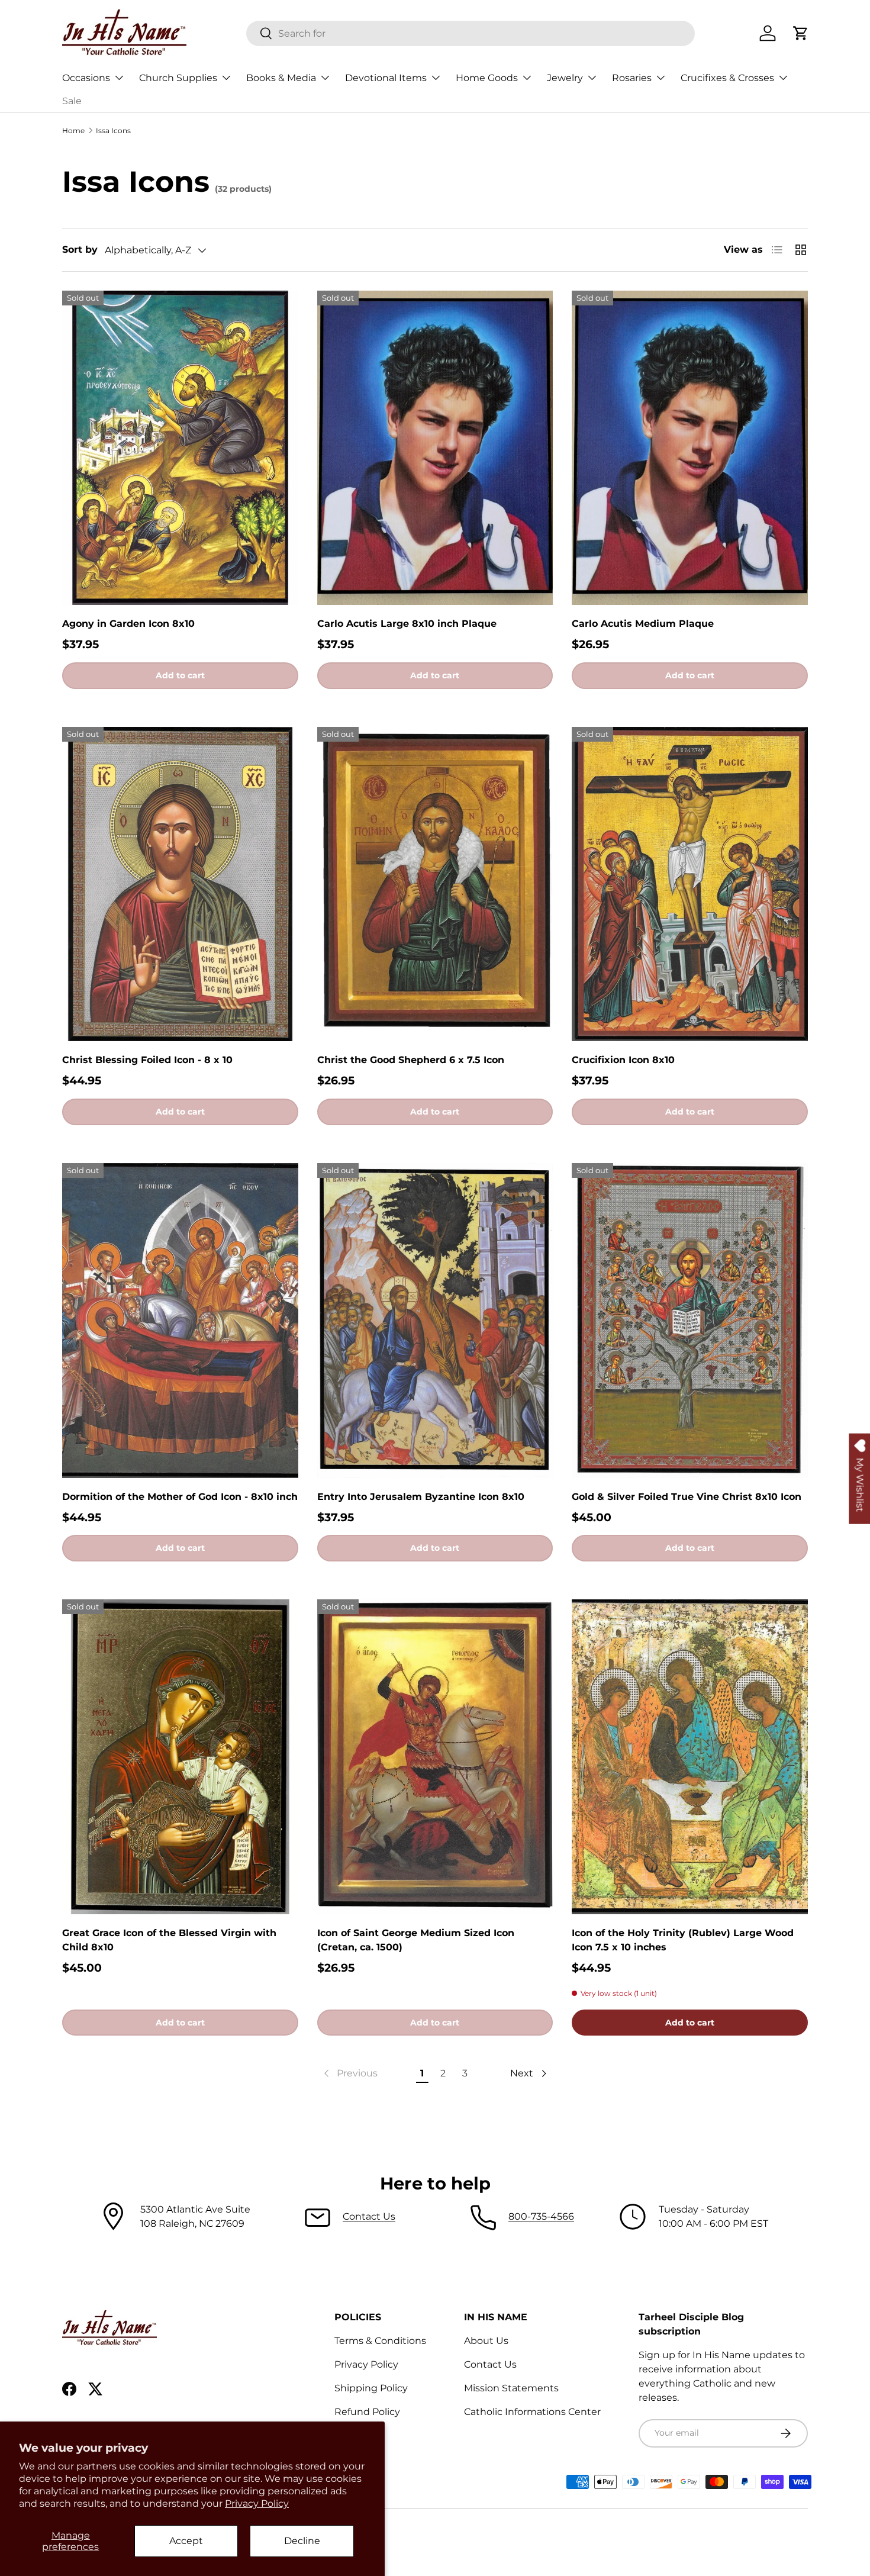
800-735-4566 (541, 2216)
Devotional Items (386, 78)
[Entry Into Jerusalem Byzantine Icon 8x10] (435, 1321)
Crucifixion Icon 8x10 (623, 1060)
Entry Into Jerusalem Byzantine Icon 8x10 (421, 1497)
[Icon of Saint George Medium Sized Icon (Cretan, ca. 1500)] (435, 1757)
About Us (486, 2341)
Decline (302, 2541)
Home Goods (487, 78)
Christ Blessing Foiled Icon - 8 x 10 (147, 1060)
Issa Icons (113, 131)
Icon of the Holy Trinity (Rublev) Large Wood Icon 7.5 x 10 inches (683, 1940)
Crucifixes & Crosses (727, 78)
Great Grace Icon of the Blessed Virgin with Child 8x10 (169, 1940)
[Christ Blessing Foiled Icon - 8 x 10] (180, 884)
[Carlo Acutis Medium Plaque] (690, 448)
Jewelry (565, 78)
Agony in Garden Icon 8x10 (128, 624)
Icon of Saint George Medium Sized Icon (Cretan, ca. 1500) (416, 1940)
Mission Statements (511, 2388)
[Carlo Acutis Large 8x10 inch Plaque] (435, 448)
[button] (801, 33)
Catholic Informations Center (532, 2412)
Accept (186, 2541)
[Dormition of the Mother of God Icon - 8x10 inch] (180, 1321)
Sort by (80, 249)
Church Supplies (178, 78)
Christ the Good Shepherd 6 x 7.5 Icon (411, 1060)
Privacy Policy (257, 2503)
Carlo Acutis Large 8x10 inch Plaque (407, 624)
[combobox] (471, 33)
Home (73, 131)
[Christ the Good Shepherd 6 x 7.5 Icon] (435, 884)
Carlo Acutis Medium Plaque (643, 624)
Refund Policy (367, 2412)
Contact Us (369, 2216)
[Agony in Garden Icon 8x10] (180, 448)
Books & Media (281, 78)
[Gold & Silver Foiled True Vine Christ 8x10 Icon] (690, 1321)
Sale (72, 101)
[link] (349, 2073)
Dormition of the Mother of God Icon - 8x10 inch (180, 1497)
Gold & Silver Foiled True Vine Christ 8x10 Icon (687, 1497)
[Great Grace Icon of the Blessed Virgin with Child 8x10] (180, 1757)
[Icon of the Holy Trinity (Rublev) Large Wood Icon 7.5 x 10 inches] (690, 1757)
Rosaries (632, 78)
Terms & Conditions (380, 2341)
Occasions (86, 78)
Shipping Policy (371, 2388)
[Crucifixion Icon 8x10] (690, 884)
